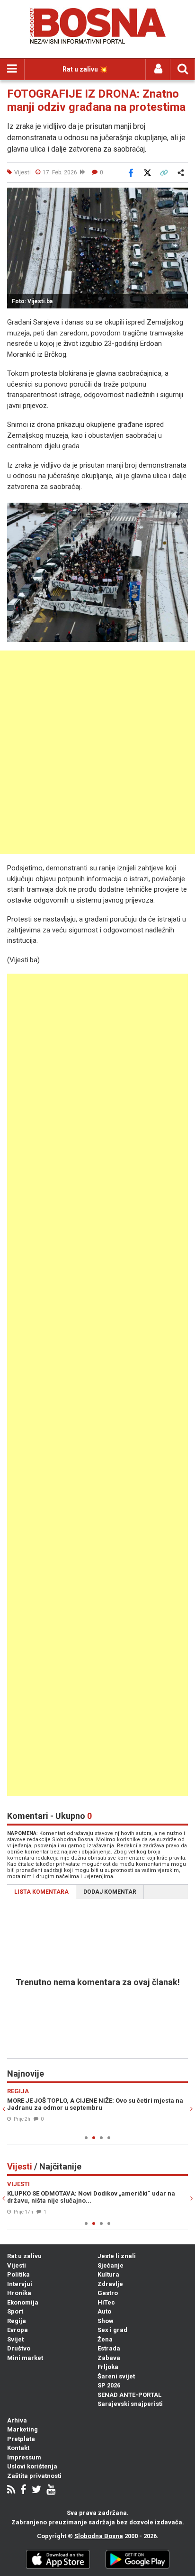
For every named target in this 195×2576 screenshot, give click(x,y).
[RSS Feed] (11, 2490)
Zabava (109, 2358)
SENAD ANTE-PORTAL (129, 2395)
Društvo (19, 2348)
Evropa (18, 2330)
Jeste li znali (117, 2256)
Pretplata (21, 2439)
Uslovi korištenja (32, 2466)
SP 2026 (109, 2385)
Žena (105, 2339)
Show (106, 2321)
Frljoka (108, 2367)
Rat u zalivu (24, 2256)
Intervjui (20, 2284)
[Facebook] (23, 2490)
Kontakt (18, 2448)
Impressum (24, 2457)
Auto (104, 2311)
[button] (179, 196)
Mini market (25, 2358)
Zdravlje (110, 2284)
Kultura (108, 2274)
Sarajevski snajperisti (130, 2404)
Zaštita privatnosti (34, 2476)
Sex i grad (112, 2330)
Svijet (15, 2339)
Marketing (22, 2429)
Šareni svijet (116, 2376)
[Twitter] (36, 2490)
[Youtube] (51, 2490)
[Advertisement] (97, 752)
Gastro (108, 2293)
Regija (17, 2321)
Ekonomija (23, 2302)
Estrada (109, 2348)
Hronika (19, 2293)
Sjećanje (111, 2265)
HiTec (106, 2302)
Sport (15, 2311)
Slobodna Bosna (99, 2536)
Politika (18, 2274)
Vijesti (17, 2265)
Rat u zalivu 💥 (85, 69)
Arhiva (17, 2420)
